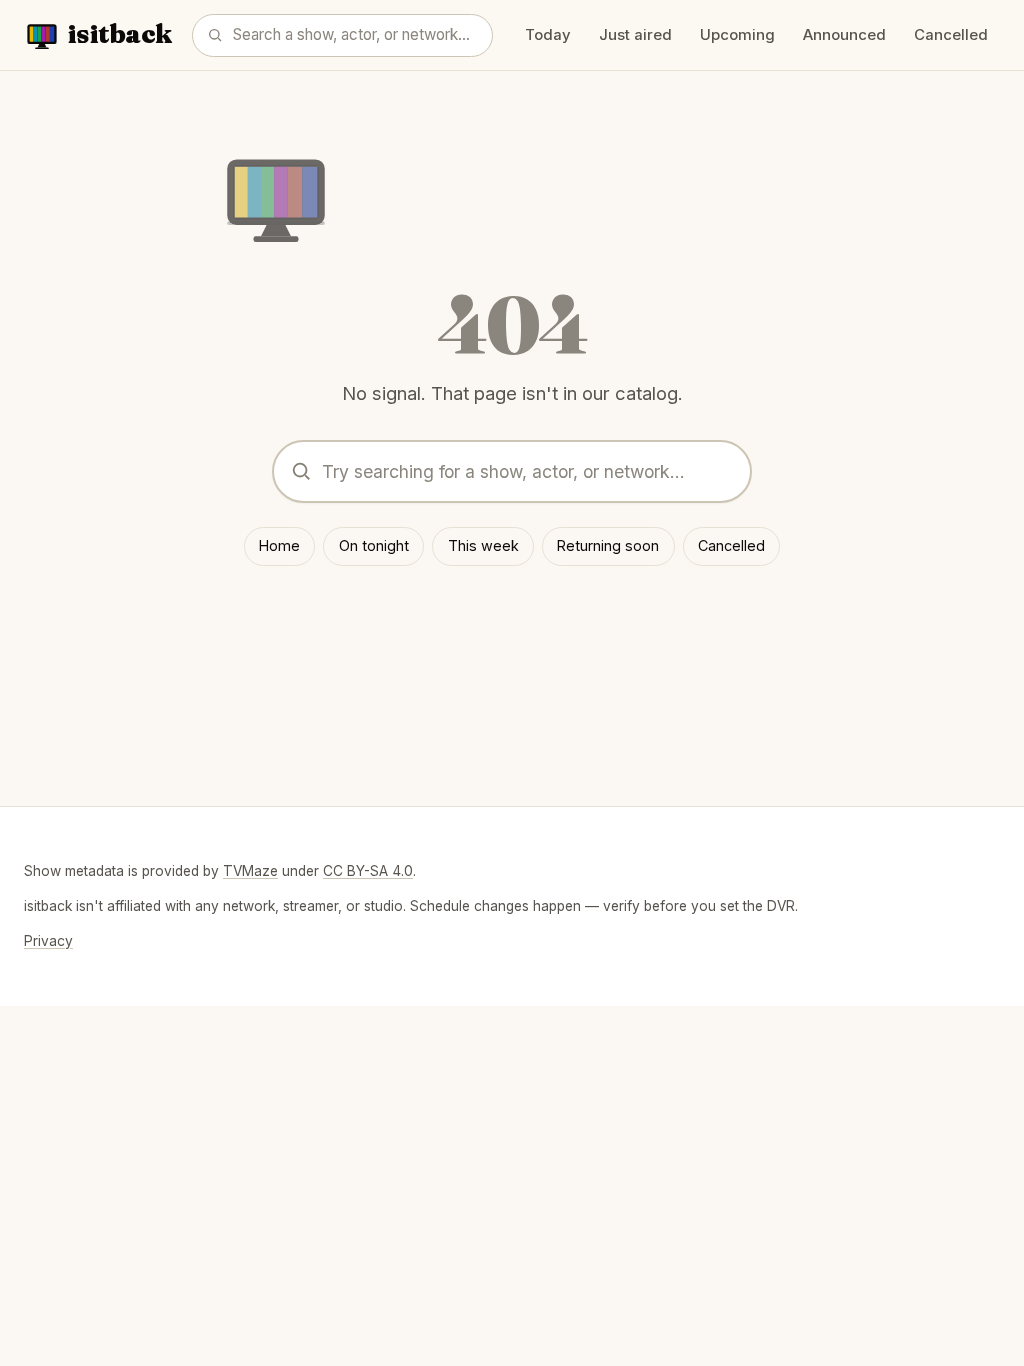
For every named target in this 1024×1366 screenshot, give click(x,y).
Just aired (635, 35)
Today (548, 35)
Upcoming (737, 35)
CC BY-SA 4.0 (368, 871)
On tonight (374, 545)
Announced (844, 35)
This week (483, 545)
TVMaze (250, 871)
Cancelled (951, 35)
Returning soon (608, 545)
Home (279, 545)
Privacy (48, 941)
